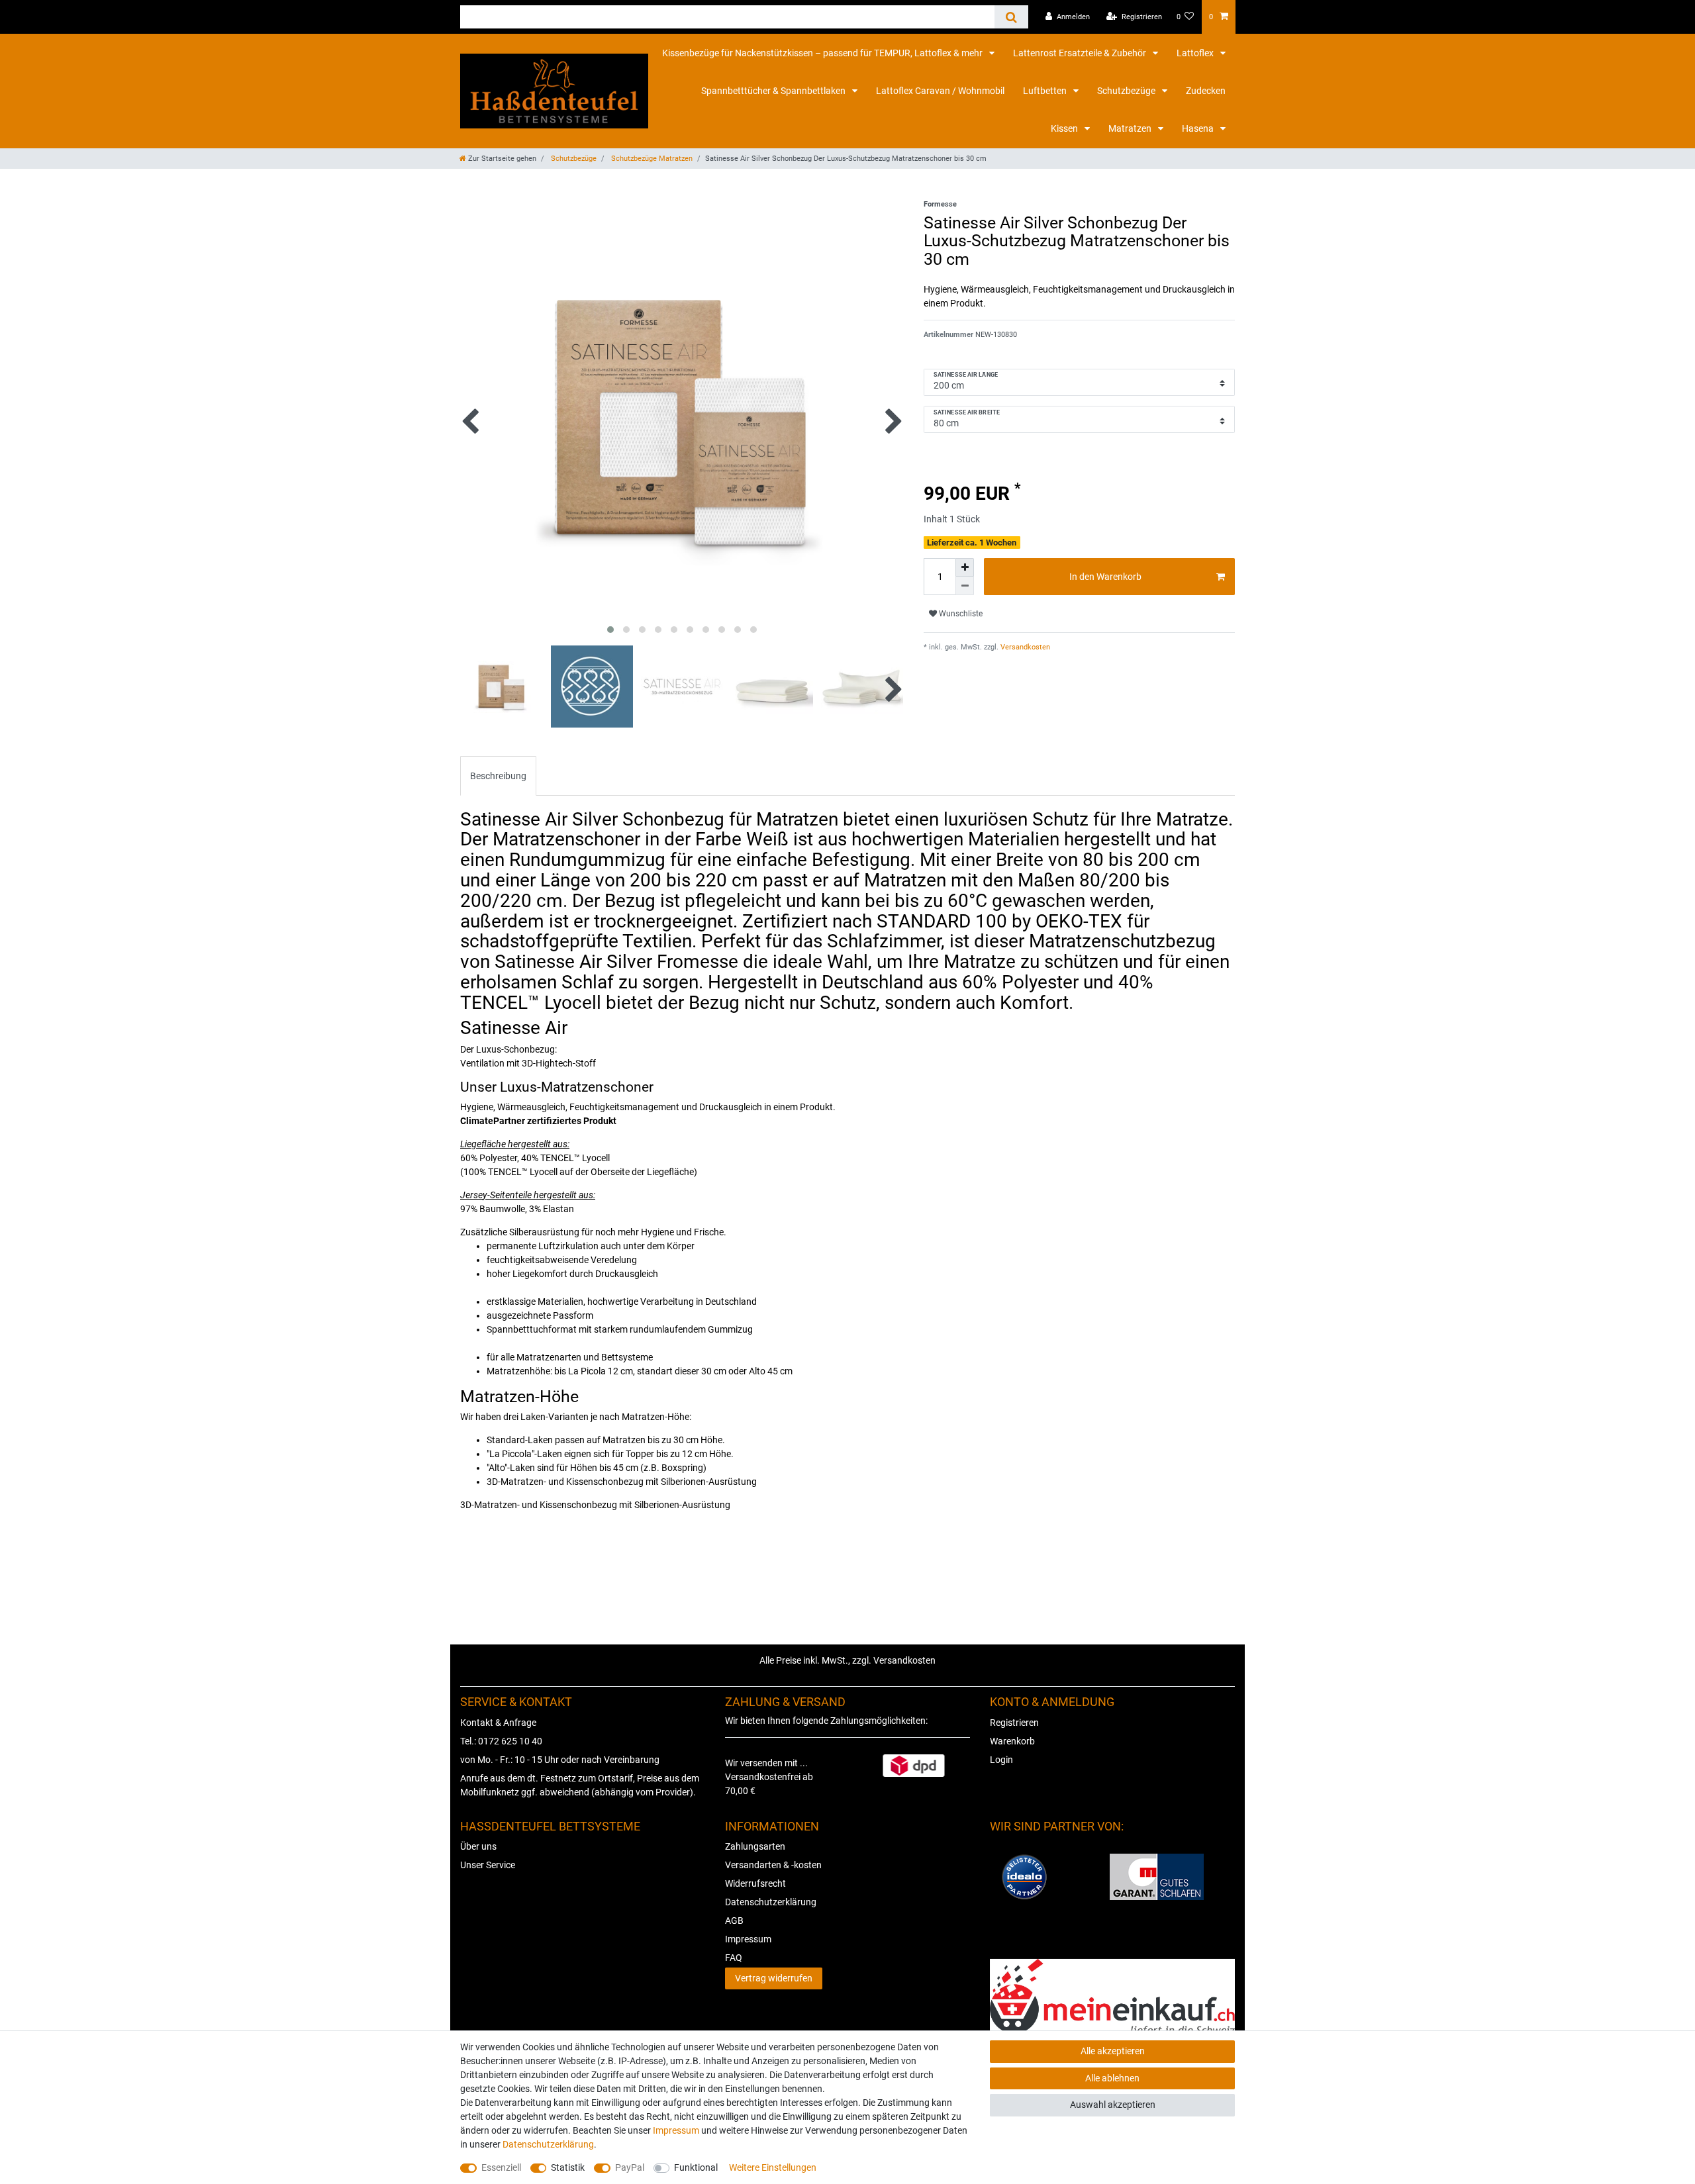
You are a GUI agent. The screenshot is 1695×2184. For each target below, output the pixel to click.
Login (1001, 1760)
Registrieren (1014, 1723)
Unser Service (488, 1865)
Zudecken (1206, 91)
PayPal (630, 2167)
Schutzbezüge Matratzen (651, 159)
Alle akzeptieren (1113, 2051)
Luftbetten (1046, 91)
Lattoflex (1196, 53)
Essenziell (501, 2167)
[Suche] (1011, 17)
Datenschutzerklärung (771, 1902)
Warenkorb (1012, 1741)
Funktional (696, 2167)
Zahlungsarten (755, 1846)
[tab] (498, 776)
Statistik (568, 2167)
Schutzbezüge (1127, 91)
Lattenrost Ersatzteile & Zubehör (1081, 53)
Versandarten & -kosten (773, 1865)
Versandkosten (1024, 647)
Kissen (1065, 128)
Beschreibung (498, 776)
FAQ (734, 1958)
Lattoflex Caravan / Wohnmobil (940, 91)
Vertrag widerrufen (774, 1978)
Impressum (748, 1939)
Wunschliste (960, 614)
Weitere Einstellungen (773, 2167)
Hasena (1199, 128)
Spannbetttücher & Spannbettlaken (774, 91)
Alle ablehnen (1112, 2078)
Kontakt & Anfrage (498, 1723)
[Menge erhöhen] (965, 567)
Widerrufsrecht (755, 1883)
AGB (734, 1921)
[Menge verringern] (965, 586)
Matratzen (1131, 128)
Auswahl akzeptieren (1113, 2105)
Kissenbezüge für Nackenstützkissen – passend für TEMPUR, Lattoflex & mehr (823, 53)
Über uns (478, 1846)
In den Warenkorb (1105, 577)
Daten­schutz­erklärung (548, 2144)
